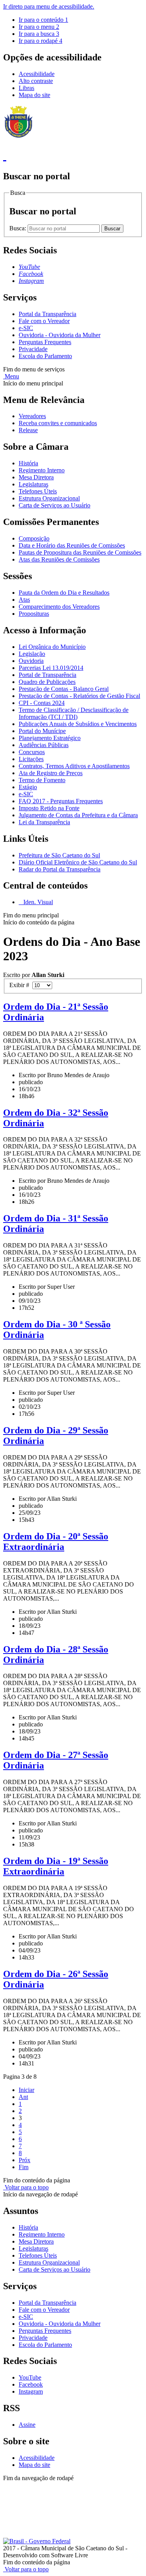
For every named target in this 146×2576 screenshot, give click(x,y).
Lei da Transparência (44, 822)
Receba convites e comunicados (58, 423)
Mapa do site (34, 95)
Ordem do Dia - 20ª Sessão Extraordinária (56, 1542)
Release (28, 430)
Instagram (31, 2391)
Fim (24, 2167)
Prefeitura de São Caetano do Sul (59, 855)
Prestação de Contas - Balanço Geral (64, 689)
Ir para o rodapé (40, 41)
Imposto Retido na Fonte (49, 808)
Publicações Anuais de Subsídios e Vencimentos (78, 724)
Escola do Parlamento (45, 356)
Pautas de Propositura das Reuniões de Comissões (80, 552)
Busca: (18, 228)
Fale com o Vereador (44, 321)
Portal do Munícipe (42, 731)
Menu (11, 376)
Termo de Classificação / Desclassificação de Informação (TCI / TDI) (74, 713)
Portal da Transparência (47, 314)
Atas (24, 600)
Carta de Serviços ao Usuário (55, 505)
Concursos (32, 752)
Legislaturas (33, 484)
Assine (27, 2425)
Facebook (31, 2384)
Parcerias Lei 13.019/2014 (51, 668)
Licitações (31, 759)
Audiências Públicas (44, 745)
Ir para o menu (39, 27)
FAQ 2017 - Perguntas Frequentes (61, 801)
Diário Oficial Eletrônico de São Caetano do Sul (78, 862)
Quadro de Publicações (47, 682)
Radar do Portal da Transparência (60, 869)
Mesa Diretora (36, 477)
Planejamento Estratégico (50, 738)
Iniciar (26, 2090)
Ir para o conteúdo (43, 20)
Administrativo (21, 2492)
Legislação (32, 654)
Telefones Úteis (38, 491)
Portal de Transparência (47, 675)
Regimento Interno (42, 470)
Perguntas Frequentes (45, 342)
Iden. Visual (37, 902)
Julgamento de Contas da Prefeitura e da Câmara (78, 815)
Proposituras (34, 614)
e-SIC (26, 328)
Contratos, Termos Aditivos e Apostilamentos (74, 766)
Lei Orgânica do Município (52, 647)
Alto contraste (36, 81)
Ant (23, 2097)
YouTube (30, 2377)
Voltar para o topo (26, 2187)
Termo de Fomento (42, 780)
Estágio (28, 787)
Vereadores (32, 416)
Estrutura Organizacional (49, 498)
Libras (26, 88)
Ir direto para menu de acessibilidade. (49, 6)
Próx (25, 2160)
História (28, 463)
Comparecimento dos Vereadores (59, 607)
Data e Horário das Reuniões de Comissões (72, 545)
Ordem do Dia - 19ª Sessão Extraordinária (56, 1866)
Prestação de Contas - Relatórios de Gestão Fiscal (79, 696)
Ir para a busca (39, 34)
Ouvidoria (31, 661)
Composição (34, 538)
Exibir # (21, 985)
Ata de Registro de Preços (51, 773)
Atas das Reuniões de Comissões (59, 559)
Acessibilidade (37, 74)
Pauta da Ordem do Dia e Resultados (64, 593)
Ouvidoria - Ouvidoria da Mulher (60, 335)
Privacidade (33, 349)
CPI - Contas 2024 (42, 703)
